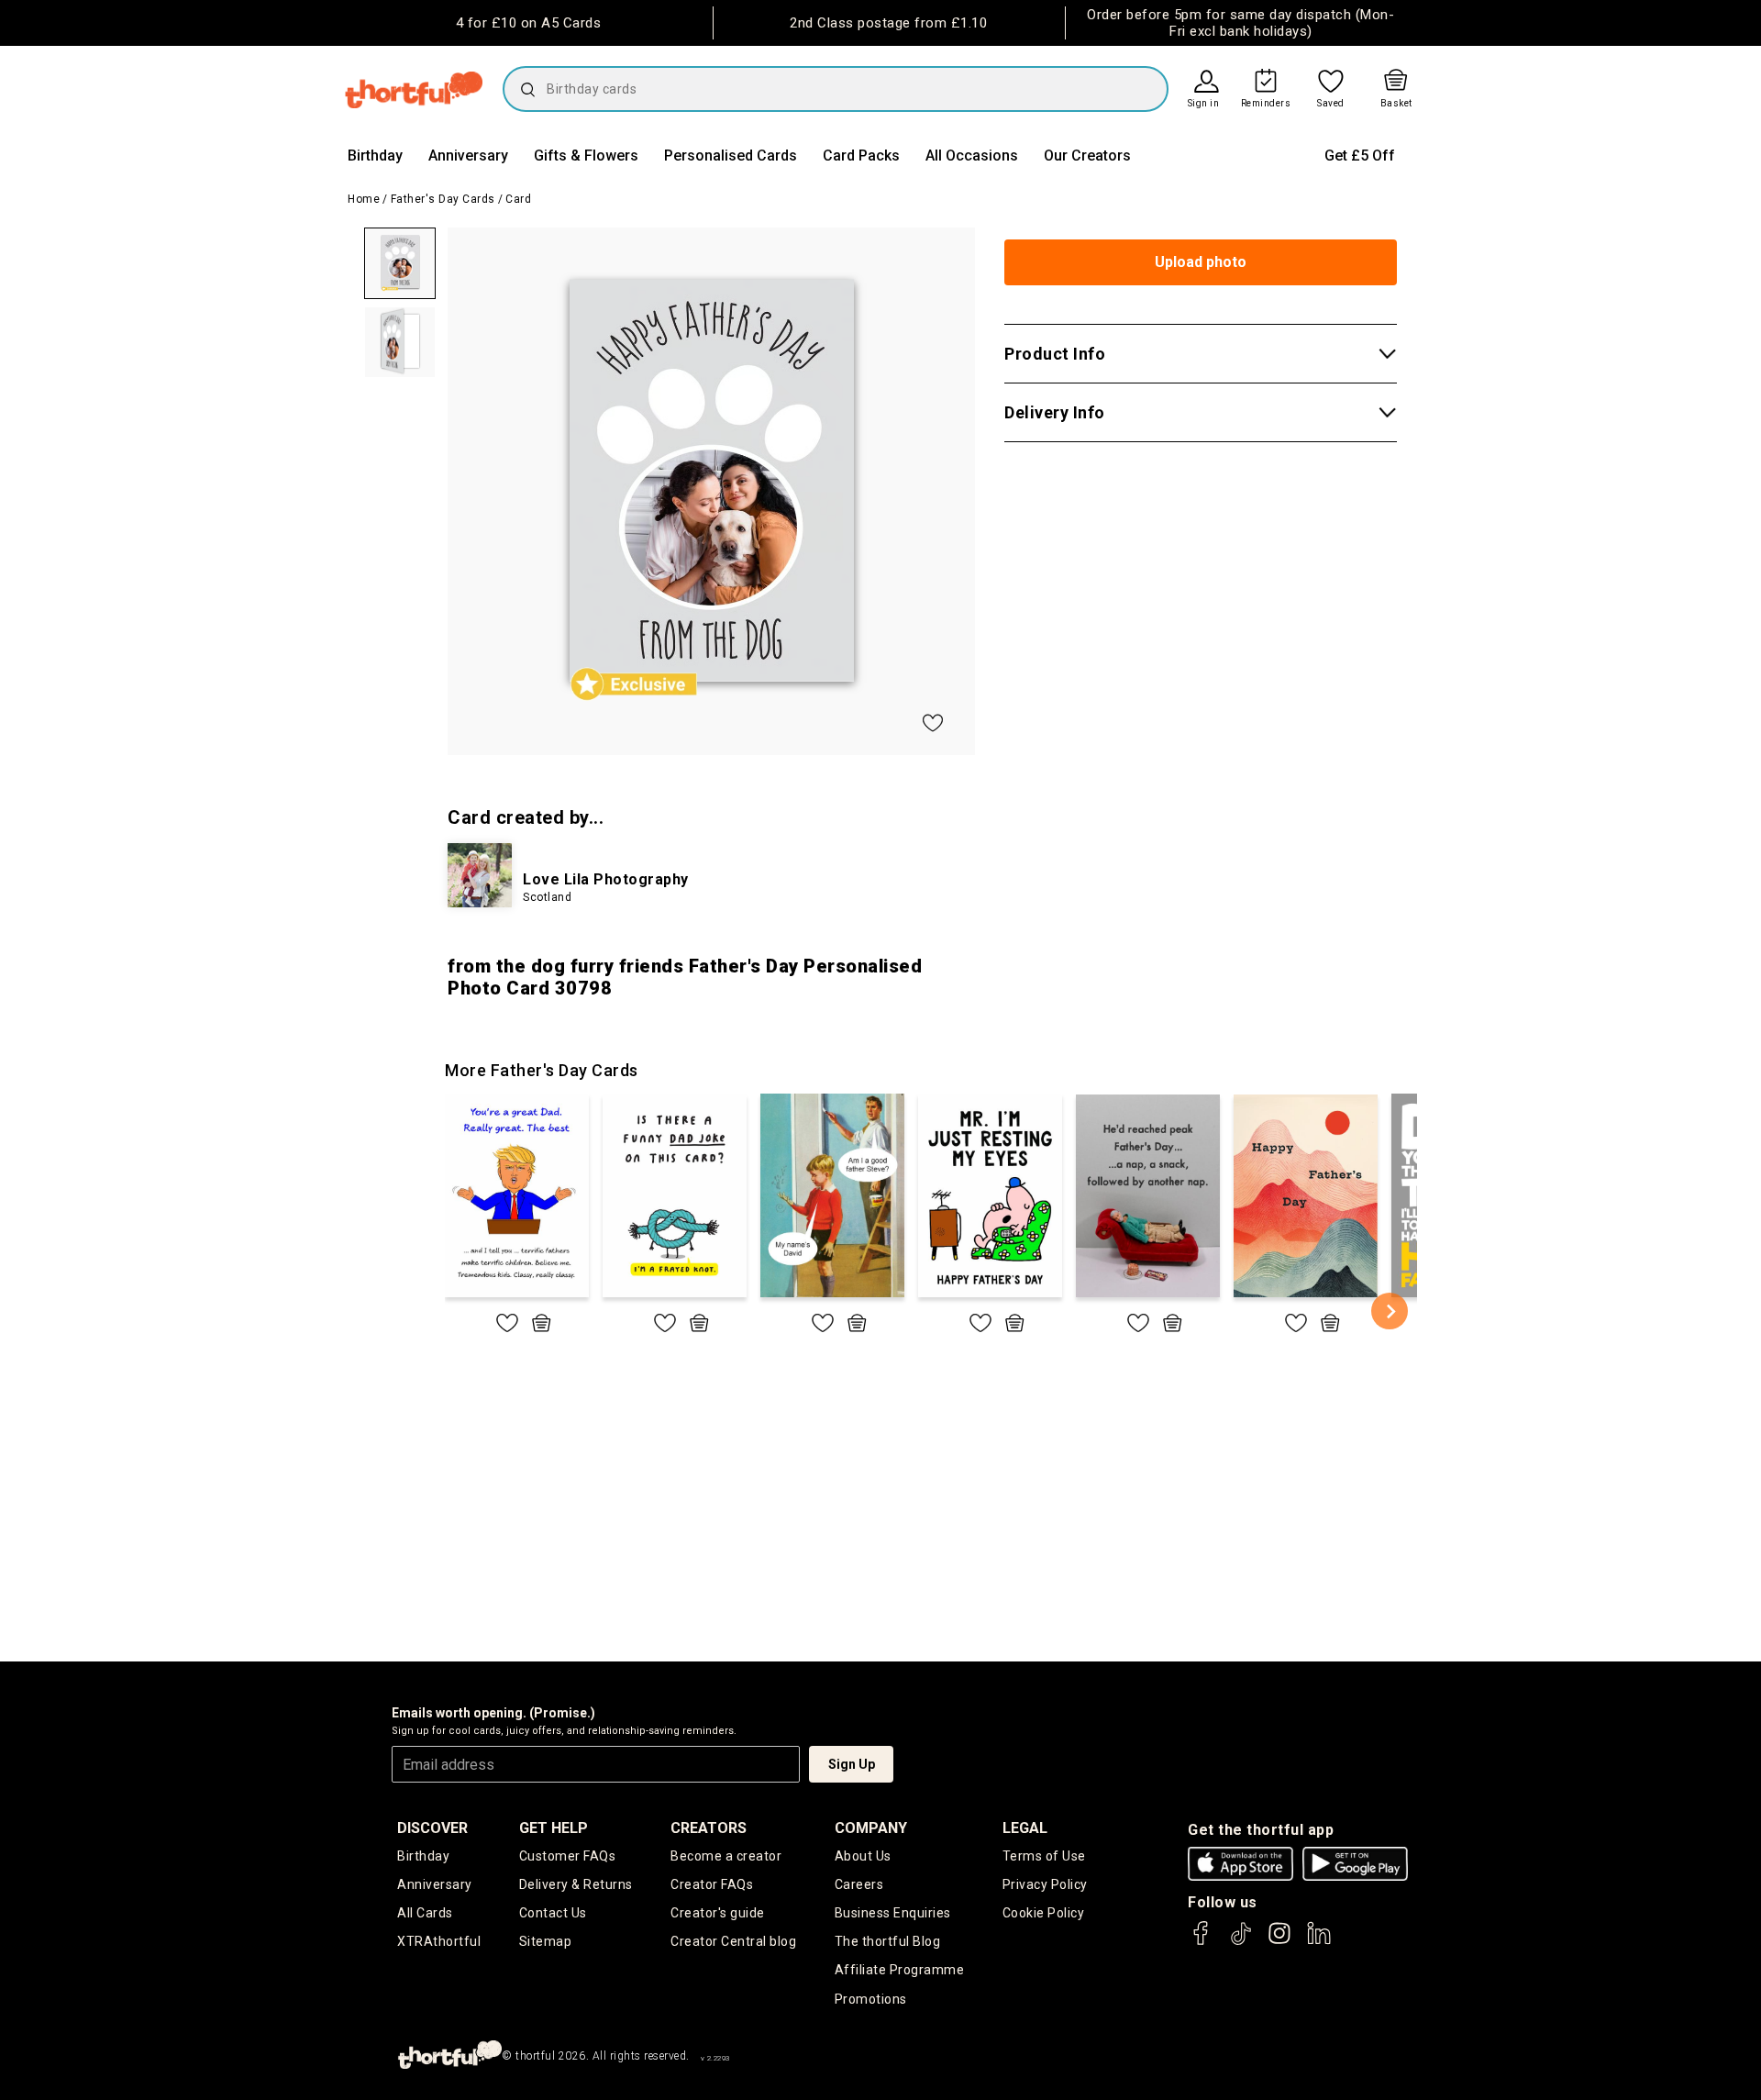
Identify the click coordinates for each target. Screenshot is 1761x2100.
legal (1025, 1828)
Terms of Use (1044, 1856)
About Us (863, 1856)
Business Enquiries (893, 1913)
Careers (859, 1884)
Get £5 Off (1360, 156)
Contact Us (553, 1913)
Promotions (871, 1999)
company (871, 1828)
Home (364, 199)
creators (709, 1828)
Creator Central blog (733, 1941)
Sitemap (546, 1941)
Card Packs (861, 156)
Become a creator (726, 1856)
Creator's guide (718, 1913)
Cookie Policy (1044, 1913)
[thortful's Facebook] (1202, 1942)
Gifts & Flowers (586, 156)
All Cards (425, 1913)
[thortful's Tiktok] (1241, 1942)
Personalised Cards (731, 156)
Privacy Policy (1045, 1884)
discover (432, 1828)
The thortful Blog (888, 1941)
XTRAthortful (439, 1941)
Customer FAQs (568, 1856)
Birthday (375, 156)
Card (518, 199)
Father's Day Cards (443, 199)
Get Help (554, 1828)
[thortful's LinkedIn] (1319, 1942)
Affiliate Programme (900, 1970)
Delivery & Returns (576, 1884)
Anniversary (468, 156)
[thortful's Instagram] (1279, 1942)
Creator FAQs (712, 1884)
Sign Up (852, 1764)
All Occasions (972, 156)
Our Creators (1087, 156)
